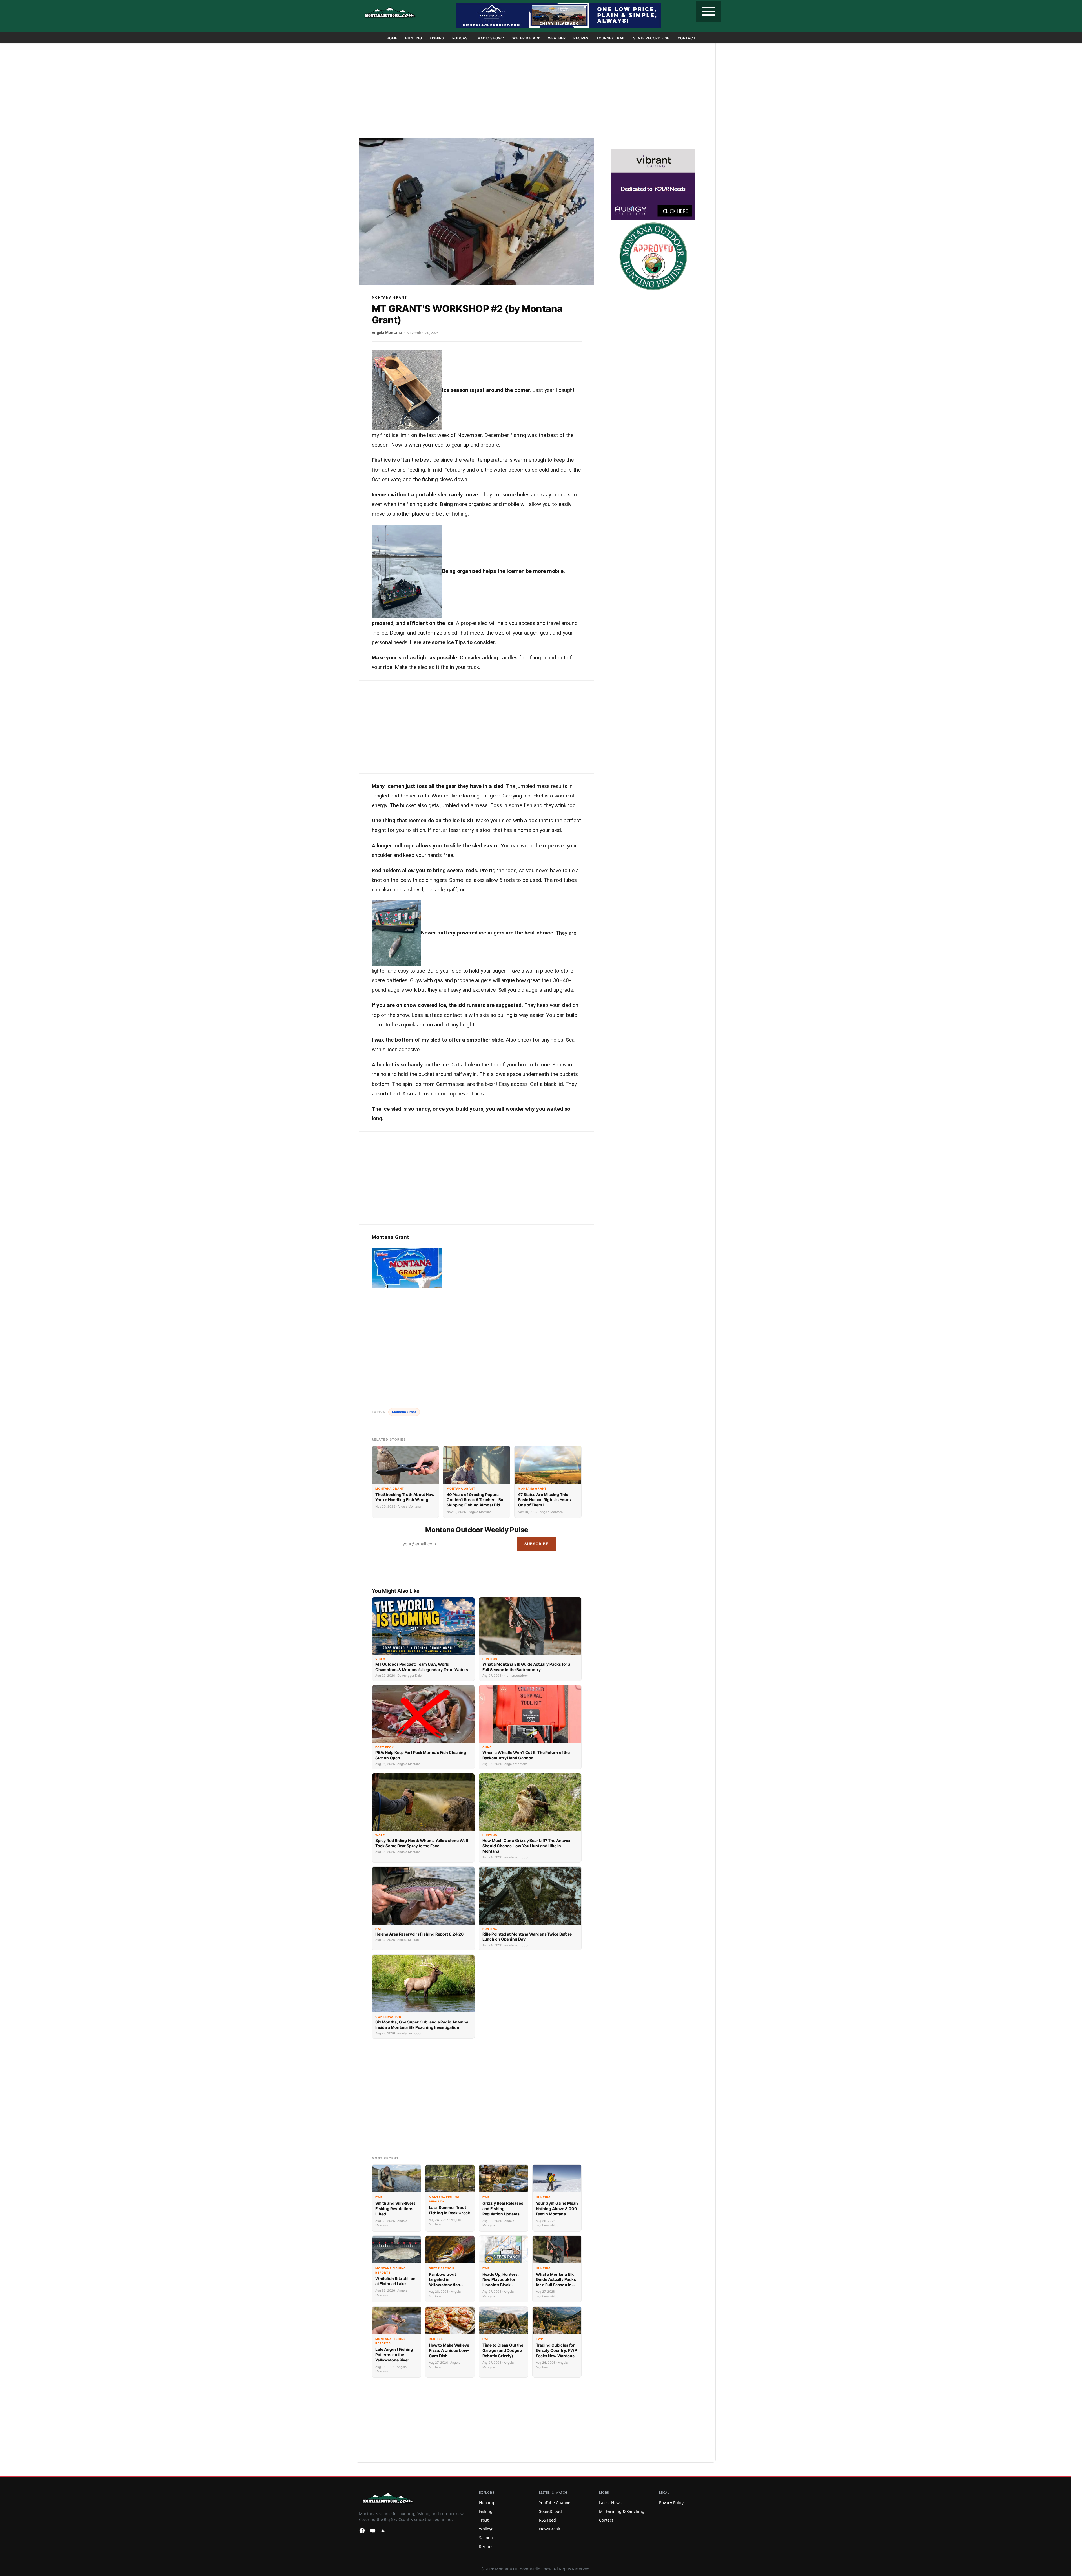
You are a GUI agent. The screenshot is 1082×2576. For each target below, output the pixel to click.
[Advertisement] (536, 92)
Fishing (437, 38)
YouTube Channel (555, 2502)
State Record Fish (651, 38)
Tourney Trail (611, 38)
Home (392, 38)
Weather (557, 38)
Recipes (581, 38)
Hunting (414, 38)
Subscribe (536, 1544)
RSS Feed (547, 2520)
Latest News (610, 2502)
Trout (484, 2520)
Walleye (486, 2529)
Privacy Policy (671, 2502)
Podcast (461, 38)
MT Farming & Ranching (622, 2511)
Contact (687, 38)
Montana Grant (389, 297)
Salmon (486, 2538)
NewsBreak (549, 2529)
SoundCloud (550, 2511)
